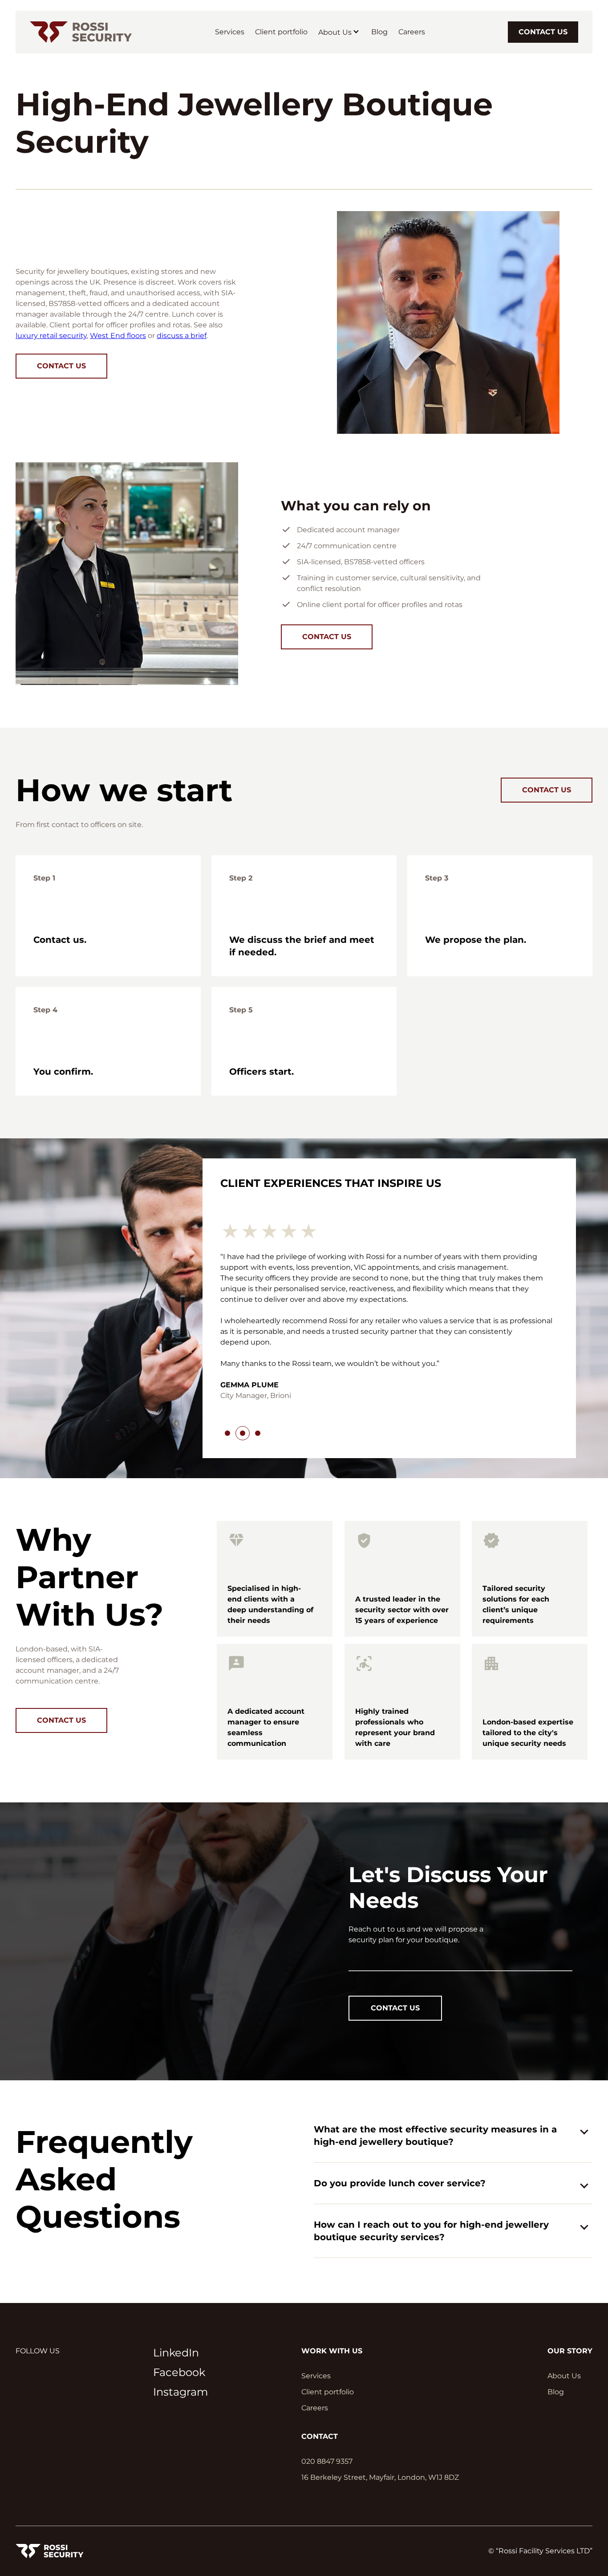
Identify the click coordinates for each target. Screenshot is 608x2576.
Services (230, 32)
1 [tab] (227, 1337)
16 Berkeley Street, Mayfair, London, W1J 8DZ (380, 2381)
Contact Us (543, 32)
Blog (379, 32)
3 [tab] (258, 1337)
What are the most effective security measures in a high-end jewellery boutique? (435, 2039)
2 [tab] (243, 1337)
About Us (335, 32)
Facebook (179, 2276)
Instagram (180, 2296)
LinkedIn (176, 2256)
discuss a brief (182, 336)
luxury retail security (51, 336)
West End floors (118, 336)
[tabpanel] (389, 1274)
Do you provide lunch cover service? (400, 2087)
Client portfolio (281, 32)
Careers (412, 32)
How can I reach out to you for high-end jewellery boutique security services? (431, 2135)
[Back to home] (81, 32)
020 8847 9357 (327, 2365)
